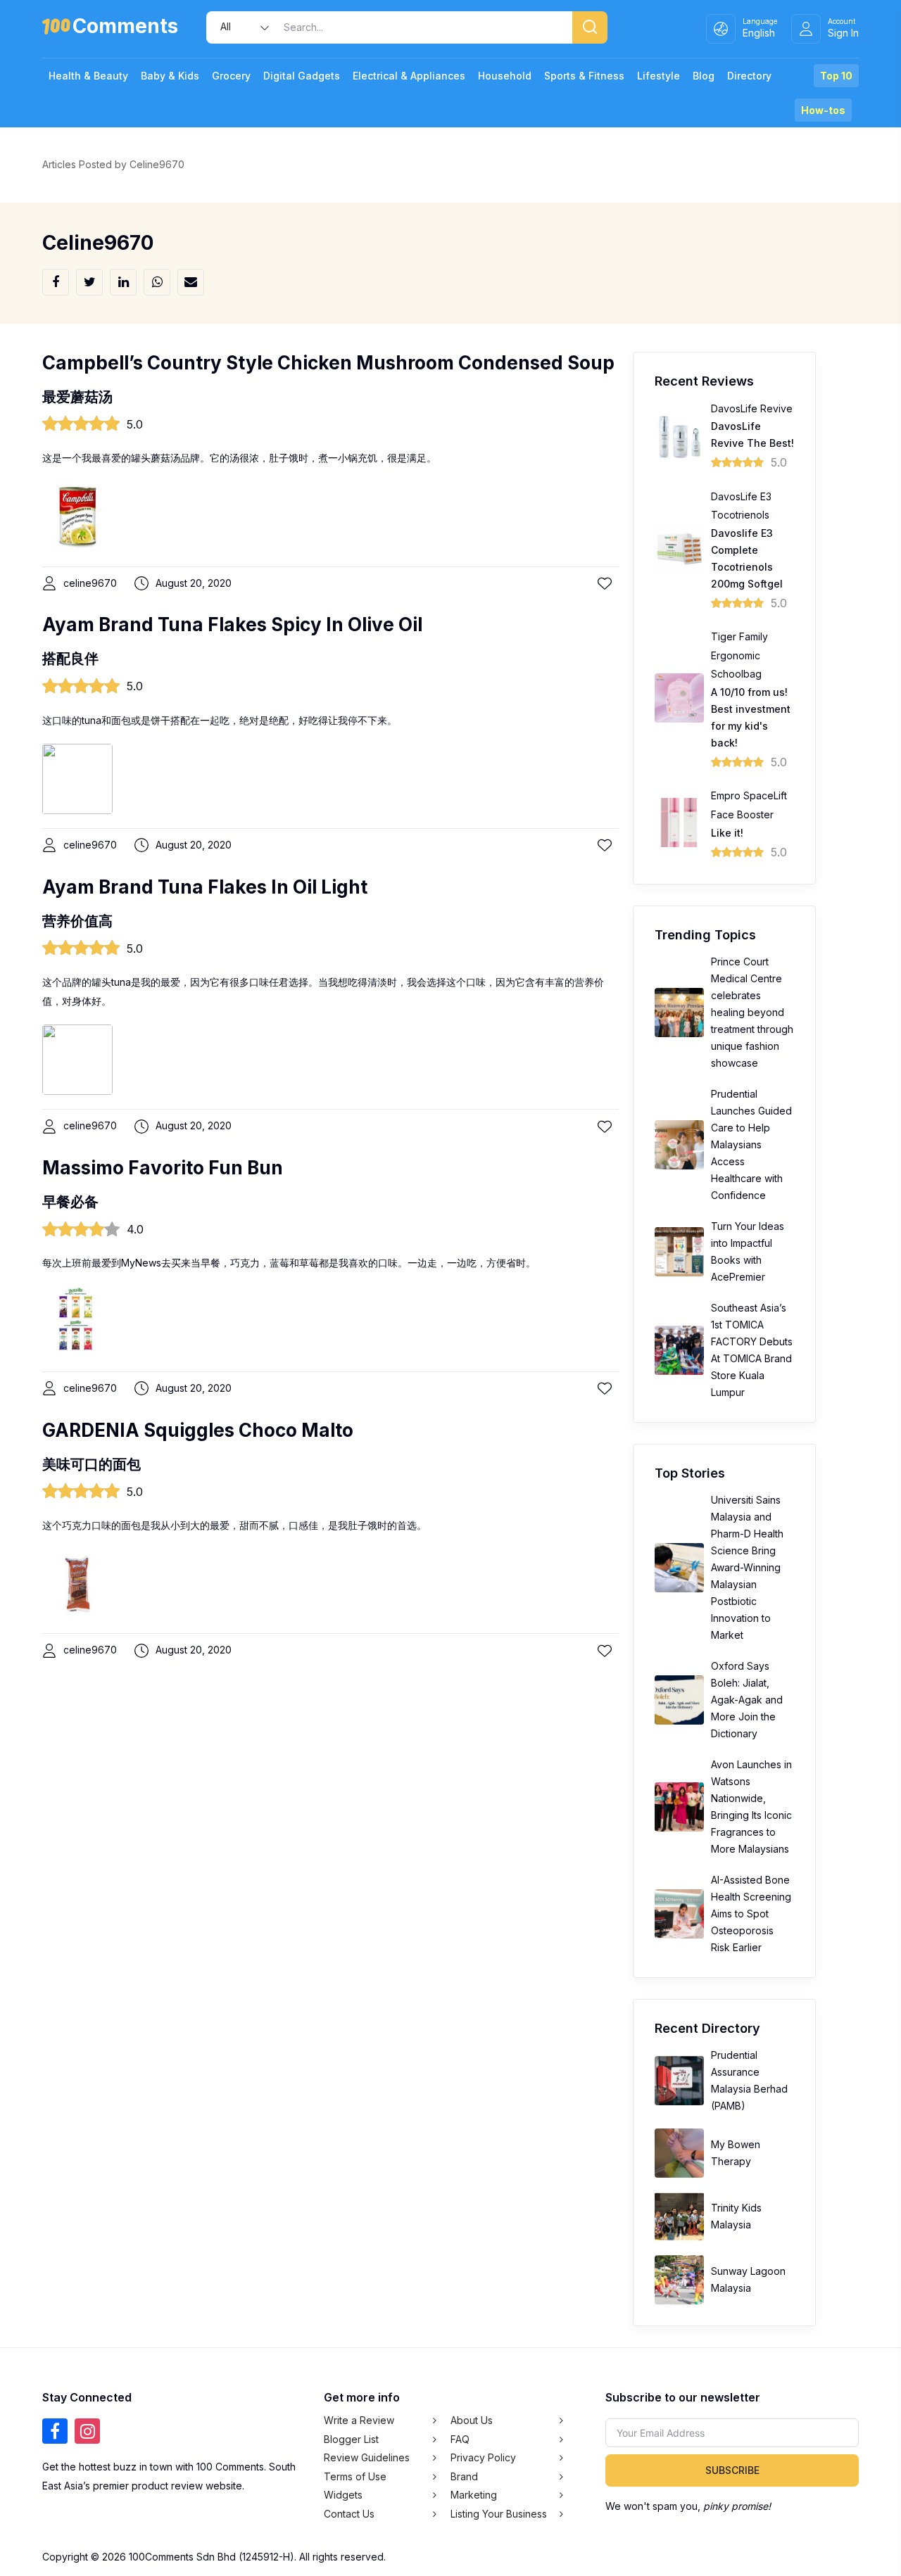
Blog (704, 76)
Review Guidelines (367, 2457)
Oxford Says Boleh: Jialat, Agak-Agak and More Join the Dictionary (747, 1700)
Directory (749, 76)
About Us (472, 2420)
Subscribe (732, 2470)
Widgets (343, 2495)
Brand (464, 2476)
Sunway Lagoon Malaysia (748, 2279)
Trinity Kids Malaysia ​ (736, 2216)
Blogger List (351, 2439)
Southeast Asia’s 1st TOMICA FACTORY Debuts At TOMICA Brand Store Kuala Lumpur (752, 1350)
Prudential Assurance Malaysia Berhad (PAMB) (749, 2080)
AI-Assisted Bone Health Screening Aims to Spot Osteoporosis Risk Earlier (751, 1914)
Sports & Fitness (584, 76)
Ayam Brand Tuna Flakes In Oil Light (205, 887)
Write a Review (359, 2420)
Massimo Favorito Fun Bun (163, 1168)
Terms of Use (355, 2476)
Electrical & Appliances (409, 76)
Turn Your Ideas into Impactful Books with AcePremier (748, 1251)
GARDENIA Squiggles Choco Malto (198, 1430)
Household (505, 76)
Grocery (231, 76)
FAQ (460, 2439)
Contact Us (349, 2514)
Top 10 (836, 76)
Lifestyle (659, 76)
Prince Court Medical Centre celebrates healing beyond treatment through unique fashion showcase (752, 1012)
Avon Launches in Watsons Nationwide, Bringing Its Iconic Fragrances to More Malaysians (751, 1807)
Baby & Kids (170, 76)
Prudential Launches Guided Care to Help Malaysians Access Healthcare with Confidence (751, 1144)
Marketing (474, 2495)
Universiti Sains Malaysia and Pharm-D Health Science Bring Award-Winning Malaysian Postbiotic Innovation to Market (747, 1567)
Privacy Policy (483, 2457)
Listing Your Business (499, 2514)
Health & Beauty (88, 76)
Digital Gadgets (302, 76)
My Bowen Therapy (736, 2153)
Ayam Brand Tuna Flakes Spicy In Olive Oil (232, 624)
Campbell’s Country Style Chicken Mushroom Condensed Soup (328, 363)
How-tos (823, 110)
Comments (125, 28)
